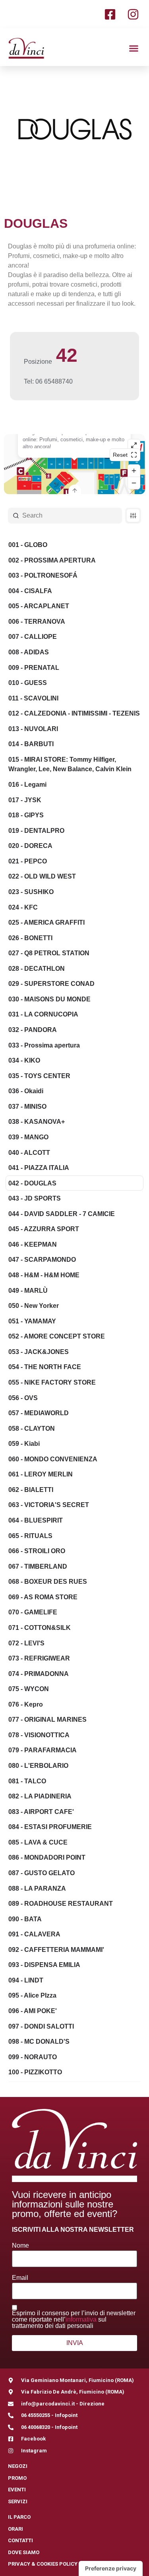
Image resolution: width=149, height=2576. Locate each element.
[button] (134, 48)
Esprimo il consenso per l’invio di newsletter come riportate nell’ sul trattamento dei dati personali (74, 2320)
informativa (81, 2319)
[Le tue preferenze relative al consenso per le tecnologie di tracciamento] (111, 2568)
